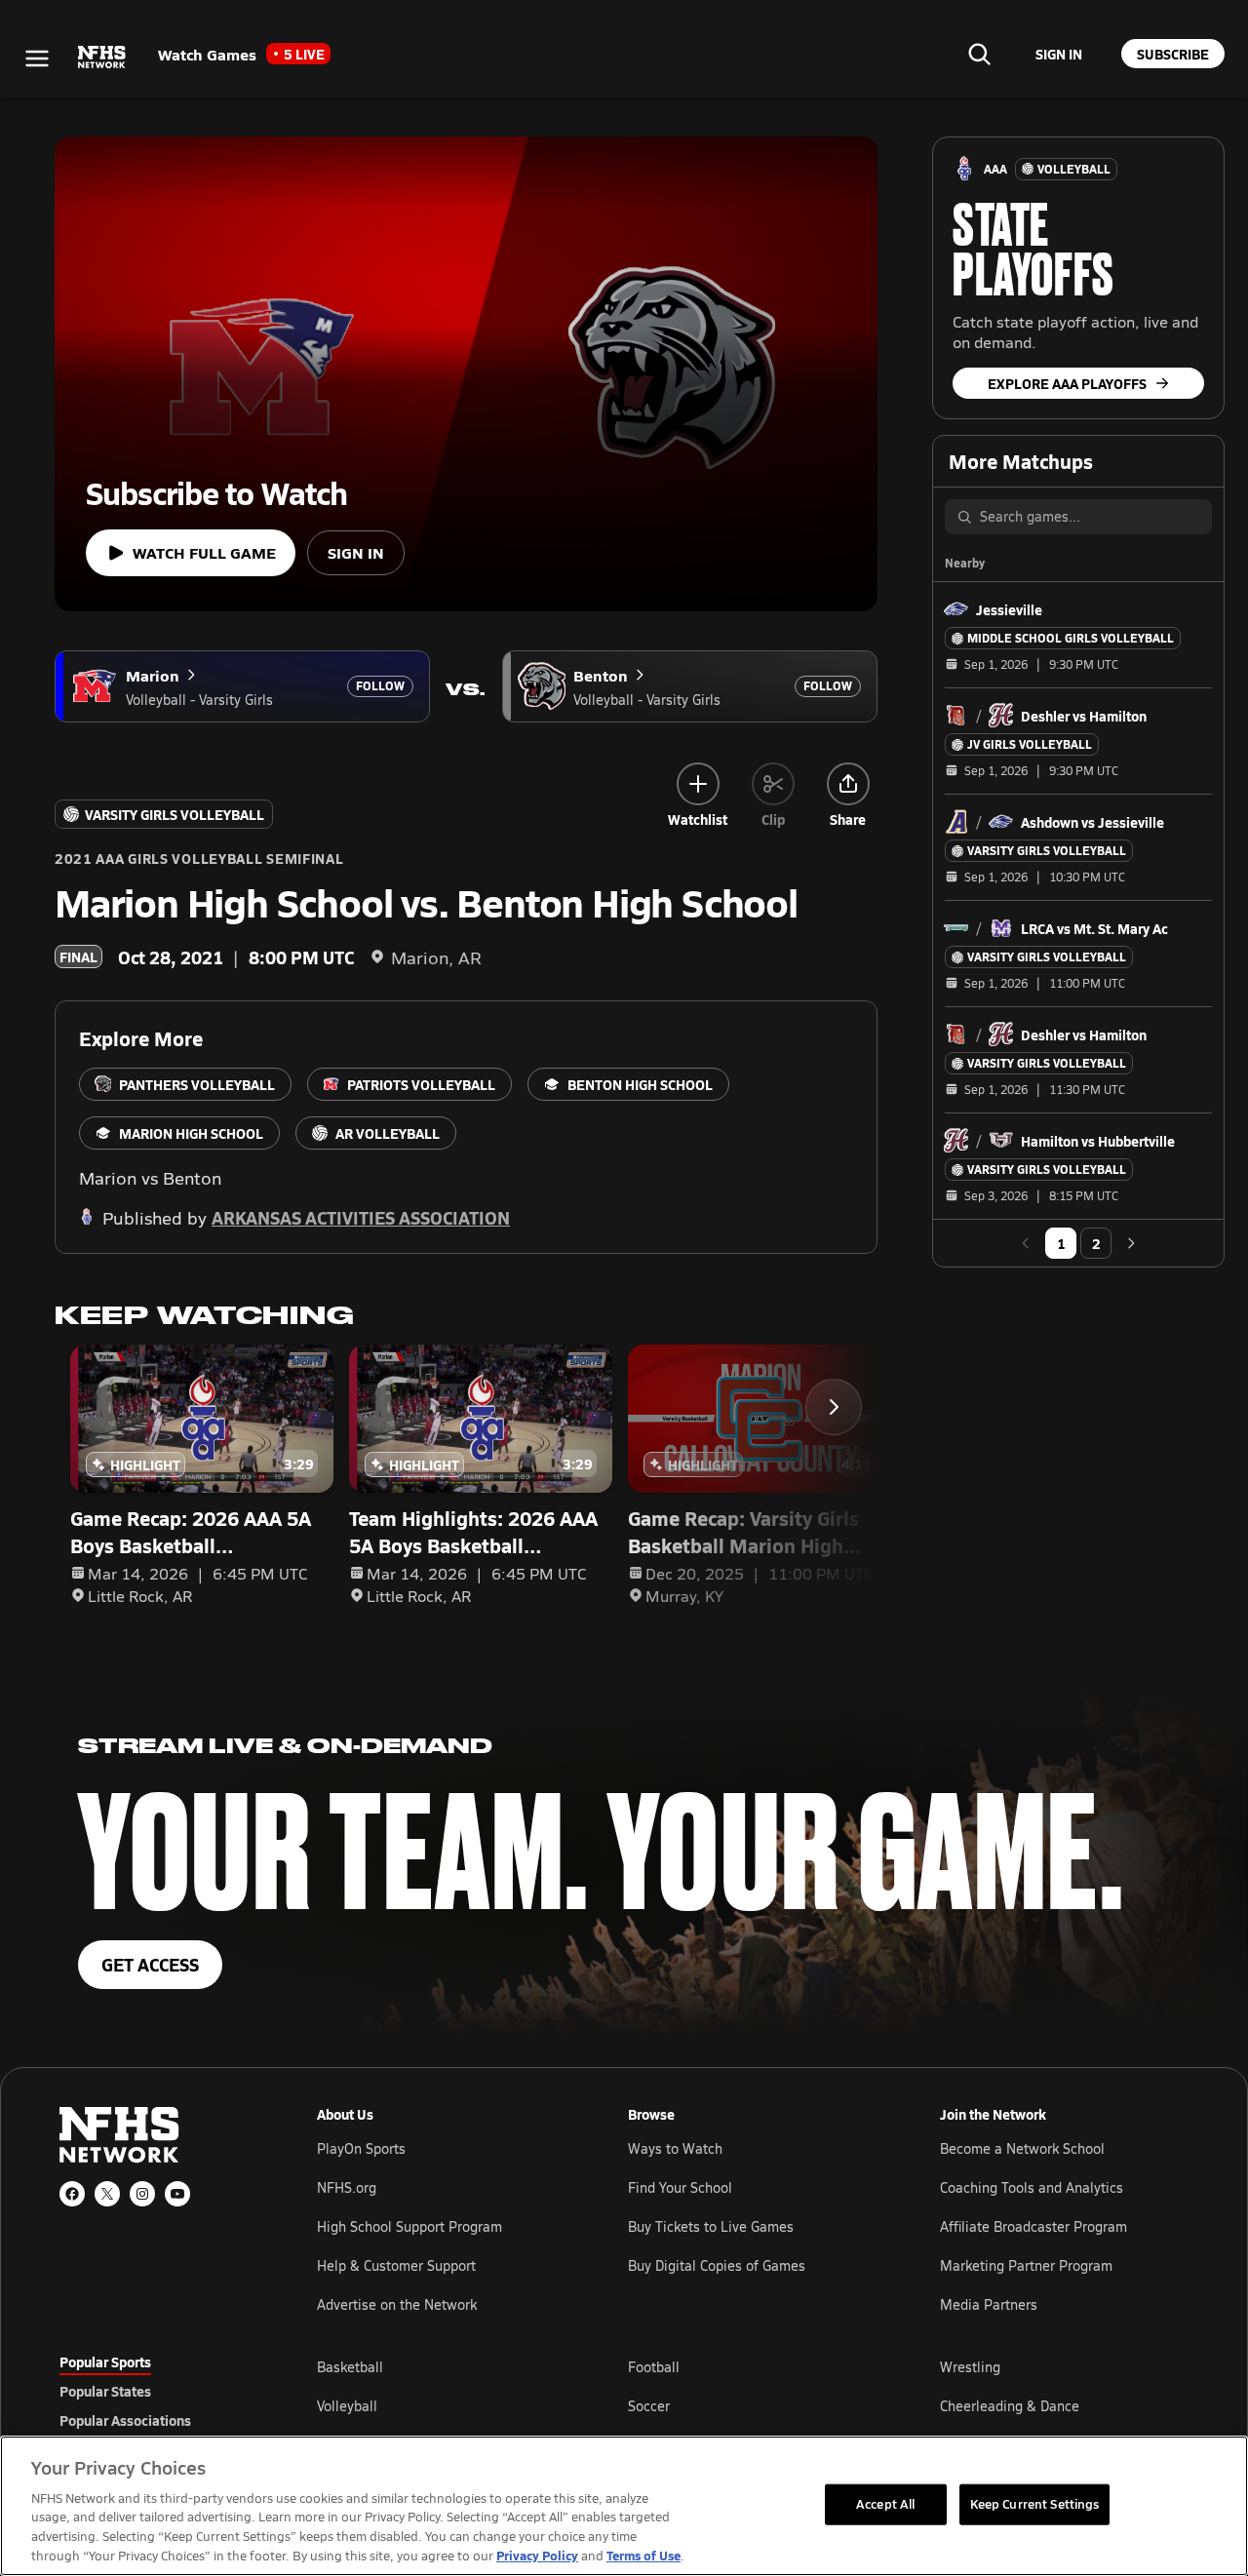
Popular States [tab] (105, 2391)
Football (654, 2367)
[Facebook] (72, 2194)
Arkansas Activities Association (361, 1217)
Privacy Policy (537, 2555)
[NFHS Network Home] (102, 58)
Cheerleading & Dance (1010, 2406)
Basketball (350, 2367)
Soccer (649, 2406)
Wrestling (970, 2367)
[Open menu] (37, 59)
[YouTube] (177, 2194)
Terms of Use (643, 2555)
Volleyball (347, 2406)
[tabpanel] (753, 2405)
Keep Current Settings (1035, 2504)
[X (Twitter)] (107, 2194)
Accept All (885, 2504)
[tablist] (157, 2391)
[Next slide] (834, 1407)
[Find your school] (979, 54)
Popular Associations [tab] (125, 2420)
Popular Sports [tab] (105, 2361)
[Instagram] (142, 2194)
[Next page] (1131, 1243)
